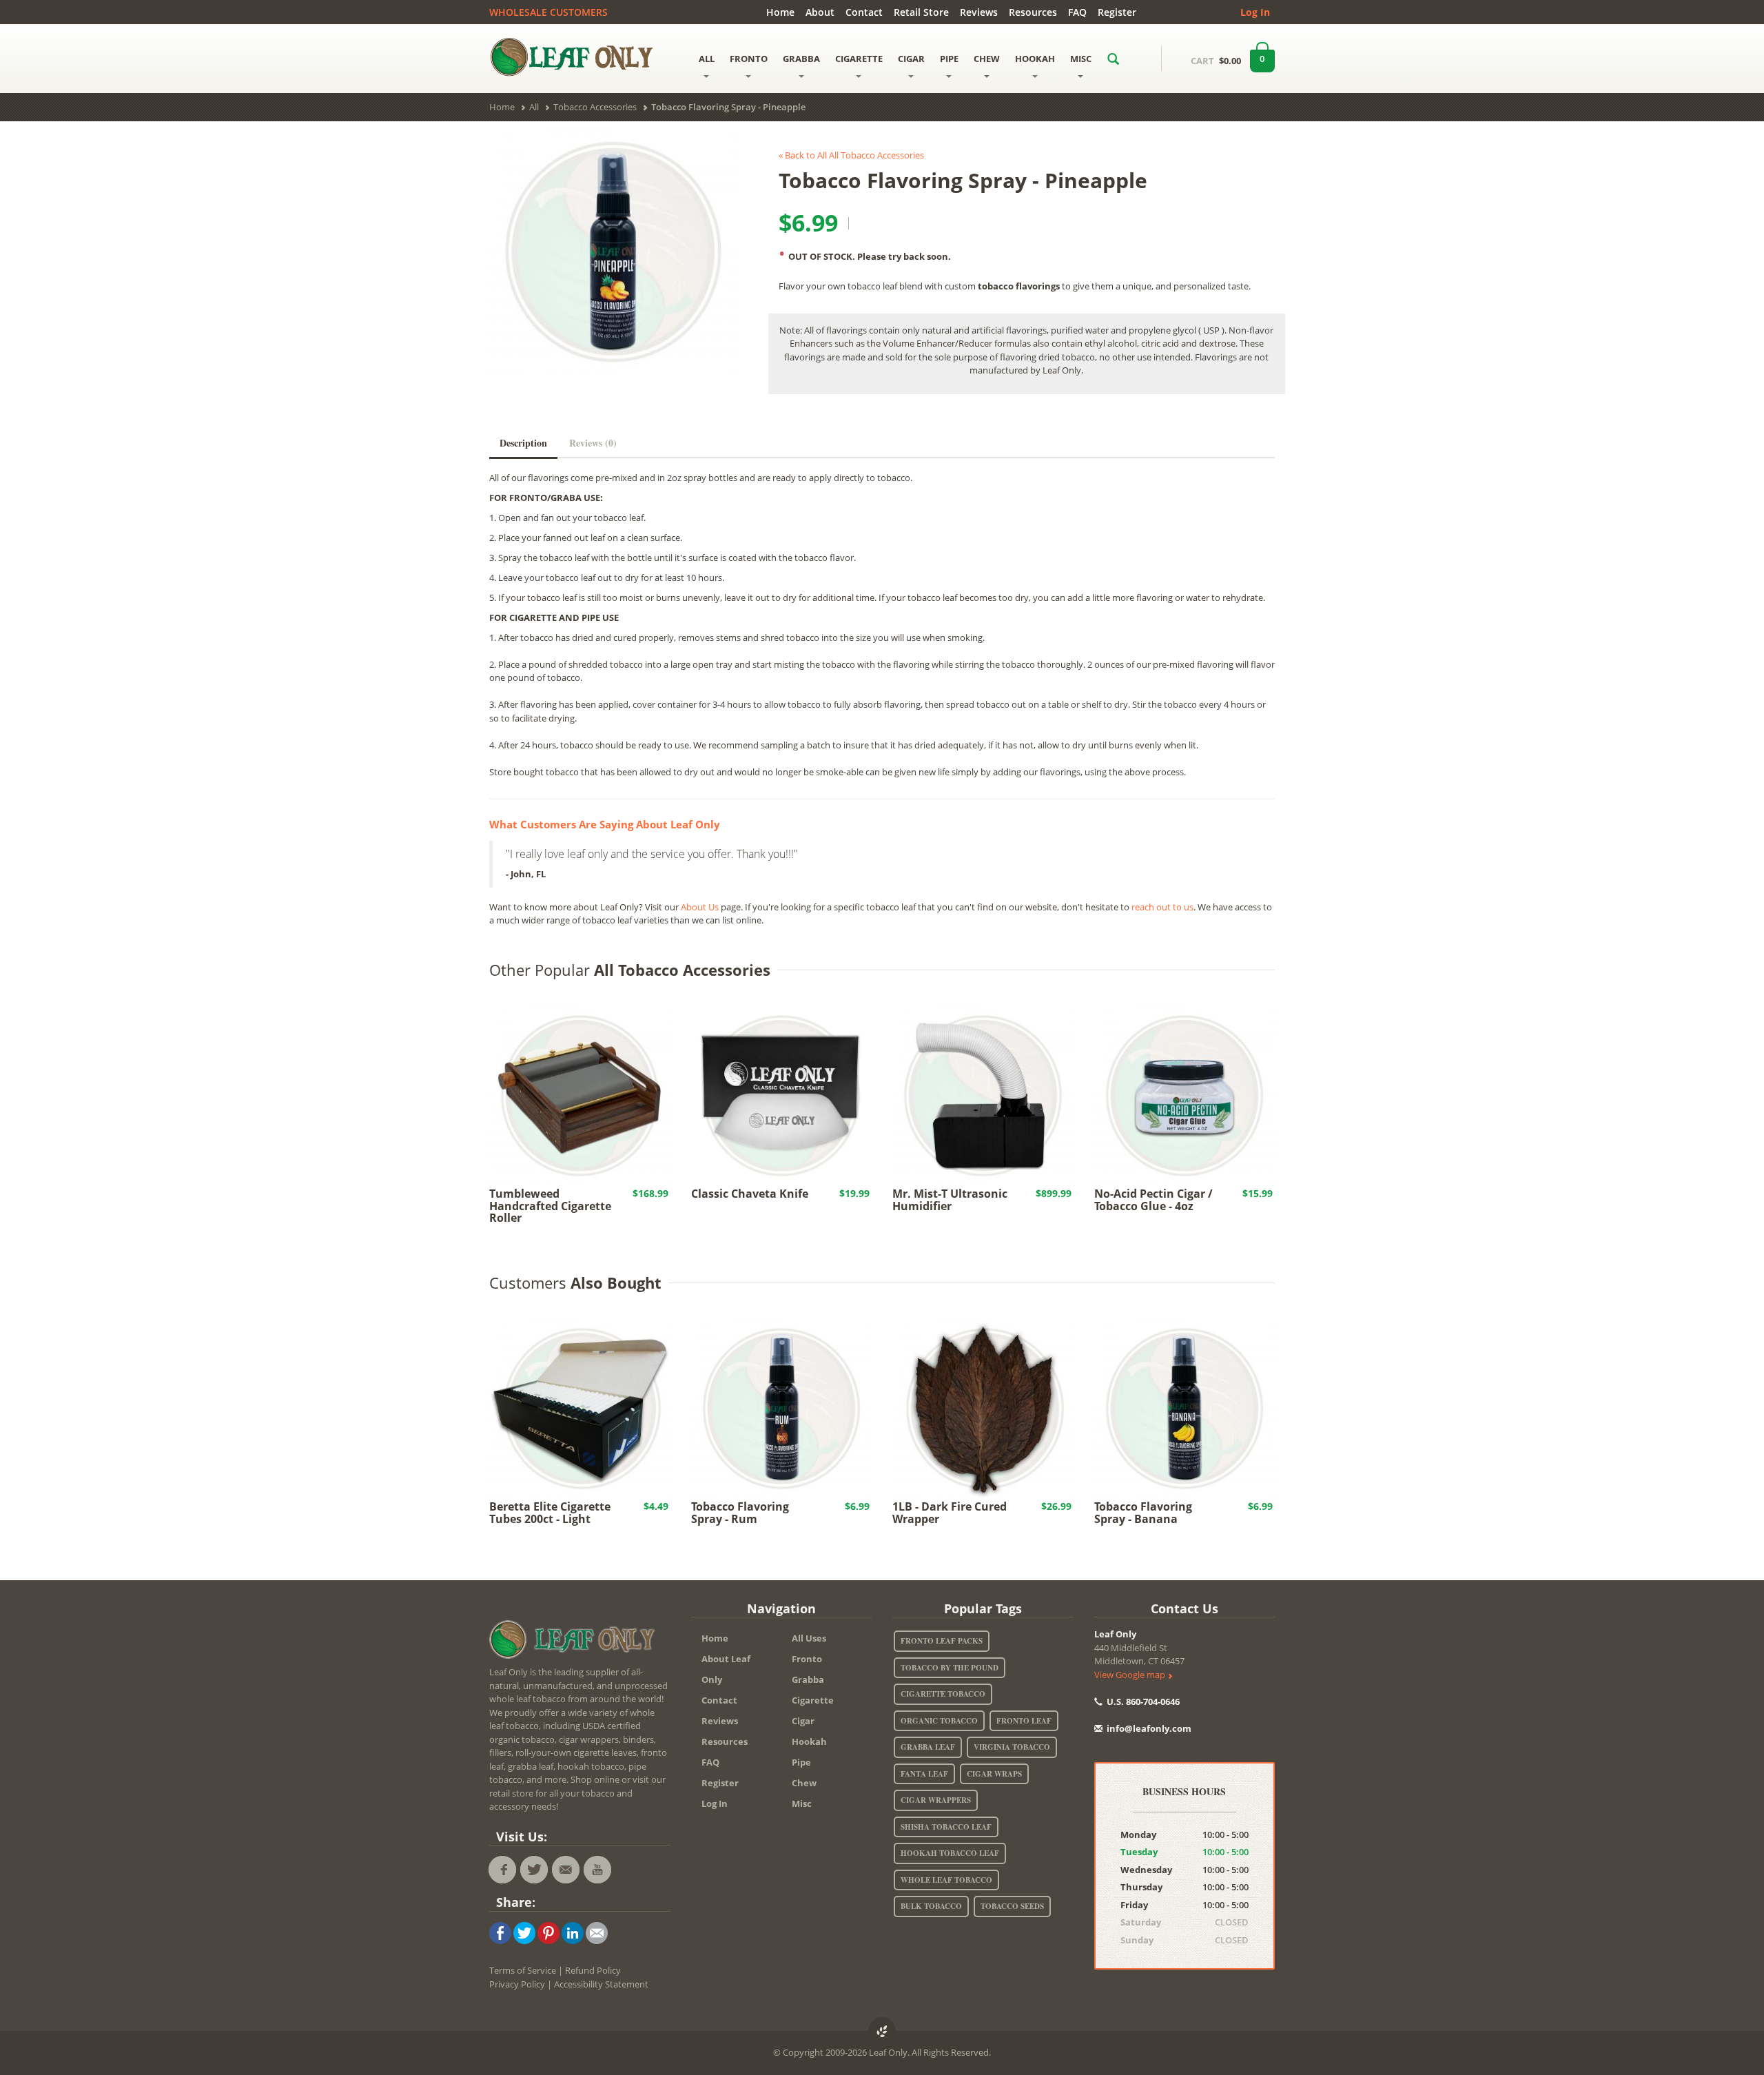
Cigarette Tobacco (943, 1694)
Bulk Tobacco (931, 1906)
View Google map (1131, 1675)
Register (1117, 12)
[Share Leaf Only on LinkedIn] (573, 1932)
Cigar (803, 1721)
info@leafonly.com (1149, 1728)
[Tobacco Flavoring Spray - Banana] (1185, 1407)
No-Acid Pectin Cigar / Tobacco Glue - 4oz (1153, 1200)
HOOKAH (1035, 59)
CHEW (987, 59)
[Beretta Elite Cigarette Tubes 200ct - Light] (580, 1407)
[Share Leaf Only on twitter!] (524, 1932)
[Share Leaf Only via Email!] (597, 1932)
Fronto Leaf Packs (942, 1641)
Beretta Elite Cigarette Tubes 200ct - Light (550, 1513)
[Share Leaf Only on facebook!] (500, 1932)
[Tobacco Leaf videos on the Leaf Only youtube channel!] (597, 1870)
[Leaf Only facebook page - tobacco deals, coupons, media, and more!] (502, 1870)
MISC (1081, 59)
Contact (864, 12)
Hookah (809, 1741)
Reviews (979, 12)
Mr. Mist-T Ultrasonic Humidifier (950, 1200)
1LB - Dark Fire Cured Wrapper (950, 1513)
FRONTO (749, 59)
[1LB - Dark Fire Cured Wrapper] (983, 1407)
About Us (700, 907)
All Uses (809, 1638)
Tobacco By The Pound (950, 1668)
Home (780, 12)
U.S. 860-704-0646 (1142, 1701)
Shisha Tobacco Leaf (946, 1827)
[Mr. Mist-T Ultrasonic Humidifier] (983, 1094)
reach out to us (1162, 907)
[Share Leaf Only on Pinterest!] (548, 1932)
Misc (802, 1803)
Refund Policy (593, 1970)
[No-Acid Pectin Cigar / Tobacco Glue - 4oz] (1185, 1094)
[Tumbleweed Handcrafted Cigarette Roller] (580, 1094)
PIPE (949, 59)
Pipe (801, 1762)
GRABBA (801, 59)
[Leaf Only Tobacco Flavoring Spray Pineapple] (613, 252)
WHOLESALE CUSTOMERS (548, 12)
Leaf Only (1115, 1634)
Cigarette (813, 1700)
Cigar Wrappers (936, 1800)
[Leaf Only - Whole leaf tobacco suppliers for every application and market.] (580, 57)
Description (523, 443)
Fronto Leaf (1024, 1721)
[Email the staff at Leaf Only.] (566, 1870)
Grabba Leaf (928, 1747)
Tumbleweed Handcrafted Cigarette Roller (550, 1206)
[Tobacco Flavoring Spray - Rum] (782, 1407)
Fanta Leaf (924, 1774)
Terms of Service (523, 1970)
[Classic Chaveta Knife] (782, 1094)
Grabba (808, 1679)
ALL (707, 59)
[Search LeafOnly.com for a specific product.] (1113, 59)
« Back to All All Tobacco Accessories (851, 155)
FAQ (1077, 12)
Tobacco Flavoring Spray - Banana (1143, 1513)
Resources (1033, 12)
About (820, 12)
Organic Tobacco (939, 1721)
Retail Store (921, 12)
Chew (804, 1783)
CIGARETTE (859, 59)
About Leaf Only (726, 1669)
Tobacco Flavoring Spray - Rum (740, 1513)
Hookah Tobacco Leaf (950, 1853)
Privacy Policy (517, 1984)
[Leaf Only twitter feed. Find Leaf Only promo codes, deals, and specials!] (534, 1870)
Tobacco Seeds (1012, 1906)
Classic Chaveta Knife (750, 1194)
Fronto (807, 1659)
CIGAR (911, 59)
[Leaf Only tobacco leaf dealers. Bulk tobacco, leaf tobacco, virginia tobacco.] (575, 1642)
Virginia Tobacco (1012, 1747)
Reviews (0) (593, 443)
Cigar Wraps (994, 1774)
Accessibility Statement (601, 1984)
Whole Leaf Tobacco (946, 1880)
